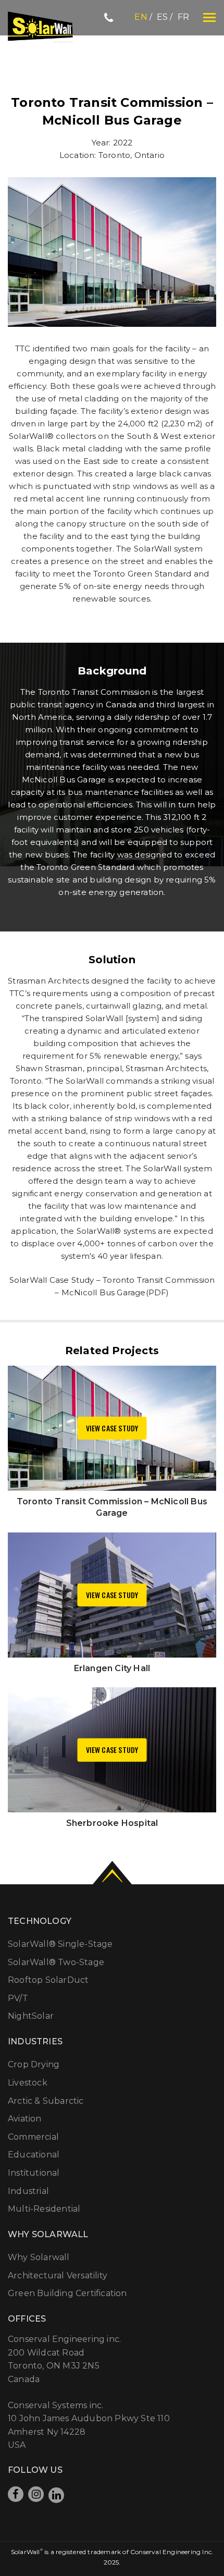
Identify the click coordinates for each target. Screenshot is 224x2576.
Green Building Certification (67, 2293)
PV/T (18, 1998)
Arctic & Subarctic (46, 2101)
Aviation (25, 2119)
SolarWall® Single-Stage (60, 1944)
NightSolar (31, 2016)
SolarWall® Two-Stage (56, 1962)
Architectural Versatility (58, 2276)
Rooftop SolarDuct (48, 1980)
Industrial (28, 2191)
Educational (34, 2155)
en (141, 17)
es (162, 17)
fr (183, 17)
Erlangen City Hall (112, 1668)
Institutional (34, 2173)
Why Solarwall (39, 2257)
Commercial (33, 2137)
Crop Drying (34, 2064)
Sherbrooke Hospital (112, 1823)
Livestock (28, 2083)
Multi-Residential (44, 2209)
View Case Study (112, 1428)
